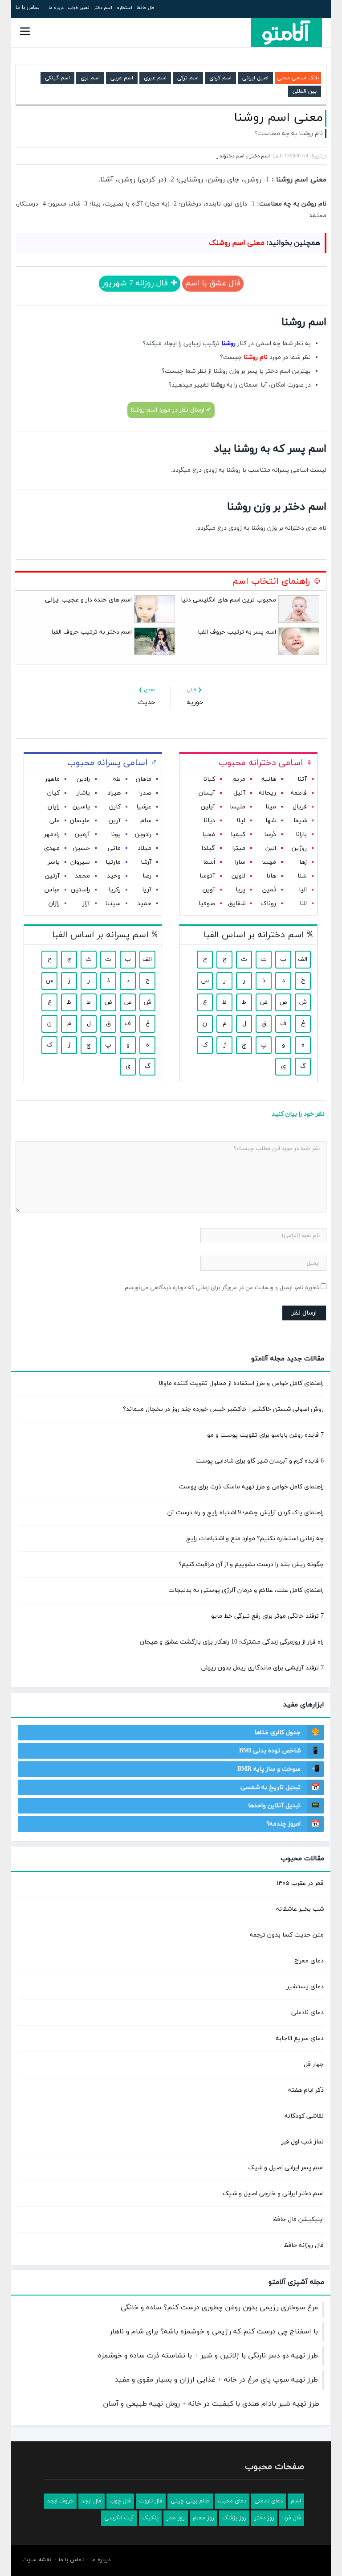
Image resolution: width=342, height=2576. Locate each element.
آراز (86, 904)
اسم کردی (220, 78)
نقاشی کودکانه (304, 2116)
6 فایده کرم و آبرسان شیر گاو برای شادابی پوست (260, 1461)
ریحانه (267, 793)
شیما (300, 821)
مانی (114, 848)
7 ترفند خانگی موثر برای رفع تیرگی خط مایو (267, 1616)
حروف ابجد (60, 2501)
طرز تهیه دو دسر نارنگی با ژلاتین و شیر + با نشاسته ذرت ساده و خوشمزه (208, 2356)
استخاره (124, 8)
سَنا (302, 876)
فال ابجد (92, 2501)
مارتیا (113, 862)
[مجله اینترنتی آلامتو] (286, 33)
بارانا (301, 835)
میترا (239, 848)
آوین (209, 890)
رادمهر (52, 835)
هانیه (269, 779)
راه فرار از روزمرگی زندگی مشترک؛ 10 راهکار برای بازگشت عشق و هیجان (232, 1642)
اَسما (209, 862)
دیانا (209, 821)
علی (55, 821)
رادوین (143, 835)
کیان (53, 793)
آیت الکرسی (119, 2518)
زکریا (115, 890)
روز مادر (176, 2518)
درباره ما (56, 8)
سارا (240, 862)
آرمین (82, 835)
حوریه (195, 703)
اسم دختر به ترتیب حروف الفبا (92, 632)
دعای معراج (309, 1961)
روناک (269, 904)
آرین (115, 821)
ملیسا (238, 807)
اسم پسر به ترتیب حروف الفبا (237, 632)
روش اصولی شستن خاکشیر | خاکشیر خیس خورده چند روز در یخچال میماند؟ (223, 1409)
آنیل (239, 793)
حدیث (147, 703)
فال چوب (120, 2501)
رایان (54, 807)
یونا (116, 835)
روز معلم (204, 2518)
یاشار (83, 793)
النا (303, 904)
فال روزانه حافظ (304, 2245)
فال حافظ (145, 8)
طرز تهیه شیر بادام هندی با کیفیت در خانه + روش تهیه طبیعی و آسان (211, 2404)
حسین (81, 848)
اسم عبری (155, 78)
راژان (54, 904)
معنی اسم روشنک (237, 243)
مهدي (52, 848)
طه (117, 779)
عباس (52, 890)
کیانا (209, 779)
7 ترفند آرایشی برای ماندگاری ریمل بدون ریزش (263, 1668)
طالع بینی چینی (190, 2501)
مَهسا (269, 862)
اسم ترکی (188, 78)
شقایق (237, 904)
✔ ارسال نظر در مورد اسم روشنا (171, 410)
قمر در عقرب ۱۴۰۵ (300, 1883)
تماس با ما (28, 8)
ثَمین (269, 890)
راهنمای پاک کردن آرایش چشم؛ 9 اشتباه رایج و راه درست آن (246, 1513)
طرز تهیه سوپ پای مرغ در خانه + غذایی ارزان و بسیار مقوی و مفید (216, 2380)
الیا (303, 890)
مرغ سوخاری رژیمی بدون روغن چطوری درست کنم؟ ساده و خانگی (219, 2308)
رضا (147, 876)
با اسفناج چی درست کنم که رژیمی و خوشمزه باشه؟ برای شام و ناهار (214, 2332)
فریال (300, 807)
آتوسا (207, 876)
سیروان (80, 862)
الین (271, 848)
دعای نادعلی (307, 2013)
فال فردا (292, 2518)
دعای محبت (232, 2501)
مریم (239, 779)
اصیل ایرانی (255, 78)
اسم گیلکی (57, 78)
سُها (271, 821)
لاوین (238, 876)
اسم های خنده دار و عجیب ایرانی (88, 600)
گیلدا (208, 848)
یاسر (54, 862)
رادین (83, 779)
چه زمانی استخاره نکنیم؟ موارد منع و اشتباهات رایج (255, 1539)
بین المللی (305, 91)
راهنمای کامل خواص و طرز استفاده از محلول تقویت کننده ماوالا (241, 1383)
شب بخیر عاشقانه (300, 1909)
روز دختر (264, 2518)
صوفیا (207, 904)
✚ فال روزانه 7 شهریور (140, 283)
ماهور (52, 779)
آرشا (146, 862)
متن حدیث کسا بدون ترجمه (287, 1935)
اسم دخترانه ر (231, 156)
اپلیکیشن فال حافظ (298, 2219)
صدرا (145, 793)
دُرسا (270, 835)
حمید (144, 904)
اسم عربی (122, 78)
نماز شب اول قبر (303, 2142)
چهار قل (314, 2064)
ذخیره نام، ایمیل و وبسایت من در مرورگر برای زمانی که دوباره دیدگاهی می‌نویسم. (221, 1288)
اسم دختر (103, 8)
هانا (271, 876)
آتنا (302, 779)
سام (146, 821)
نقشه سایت (37, 2560)
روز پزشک (234, 2518)
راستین (80, 890)
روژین (299, 848)
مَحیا (209, 835)
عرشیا (144, 807)
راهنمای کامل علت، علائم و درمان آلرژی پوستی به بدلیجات (246, 1590)
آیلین (208, 807)
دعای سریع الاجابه (300, 2038)
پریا (240, 890)
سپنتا (113, 904)
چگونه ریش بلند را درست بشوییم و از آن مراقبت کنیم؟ (251, 1564)
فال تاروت (151, 2501)
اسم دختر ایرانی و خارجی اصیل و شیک (273, 2194)
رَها (303, 862)
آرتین (52, 876)
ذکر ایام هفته (306, 2090)
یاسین (81, 807)
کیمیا (238, 835)
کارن (115, 807)
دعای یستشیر (305, 1987)
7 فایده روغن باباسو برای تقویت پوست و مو (265, 1435)
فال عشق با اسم (213, 283)
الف (303, 959)
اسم (296, 2501)
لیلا (241, 821)
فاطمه (299, 793)
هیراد (114, 793)
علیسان (80, 821)
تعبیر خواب (79, 8)
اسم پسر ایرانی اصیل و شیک (286, 2168)
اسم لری (90, 78)
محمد (82, 876)
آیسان (207, 793)
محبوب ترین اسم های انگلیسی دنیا (228, 600)
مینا (271, 807)
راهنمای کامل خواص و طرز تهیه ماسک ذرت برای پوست (251, 1487)
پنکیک (150, 2518)
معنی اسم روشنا (278, 118)
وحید (114, 876)
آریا (147, 890)
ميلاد (145, 848)
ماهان (144, 779)
